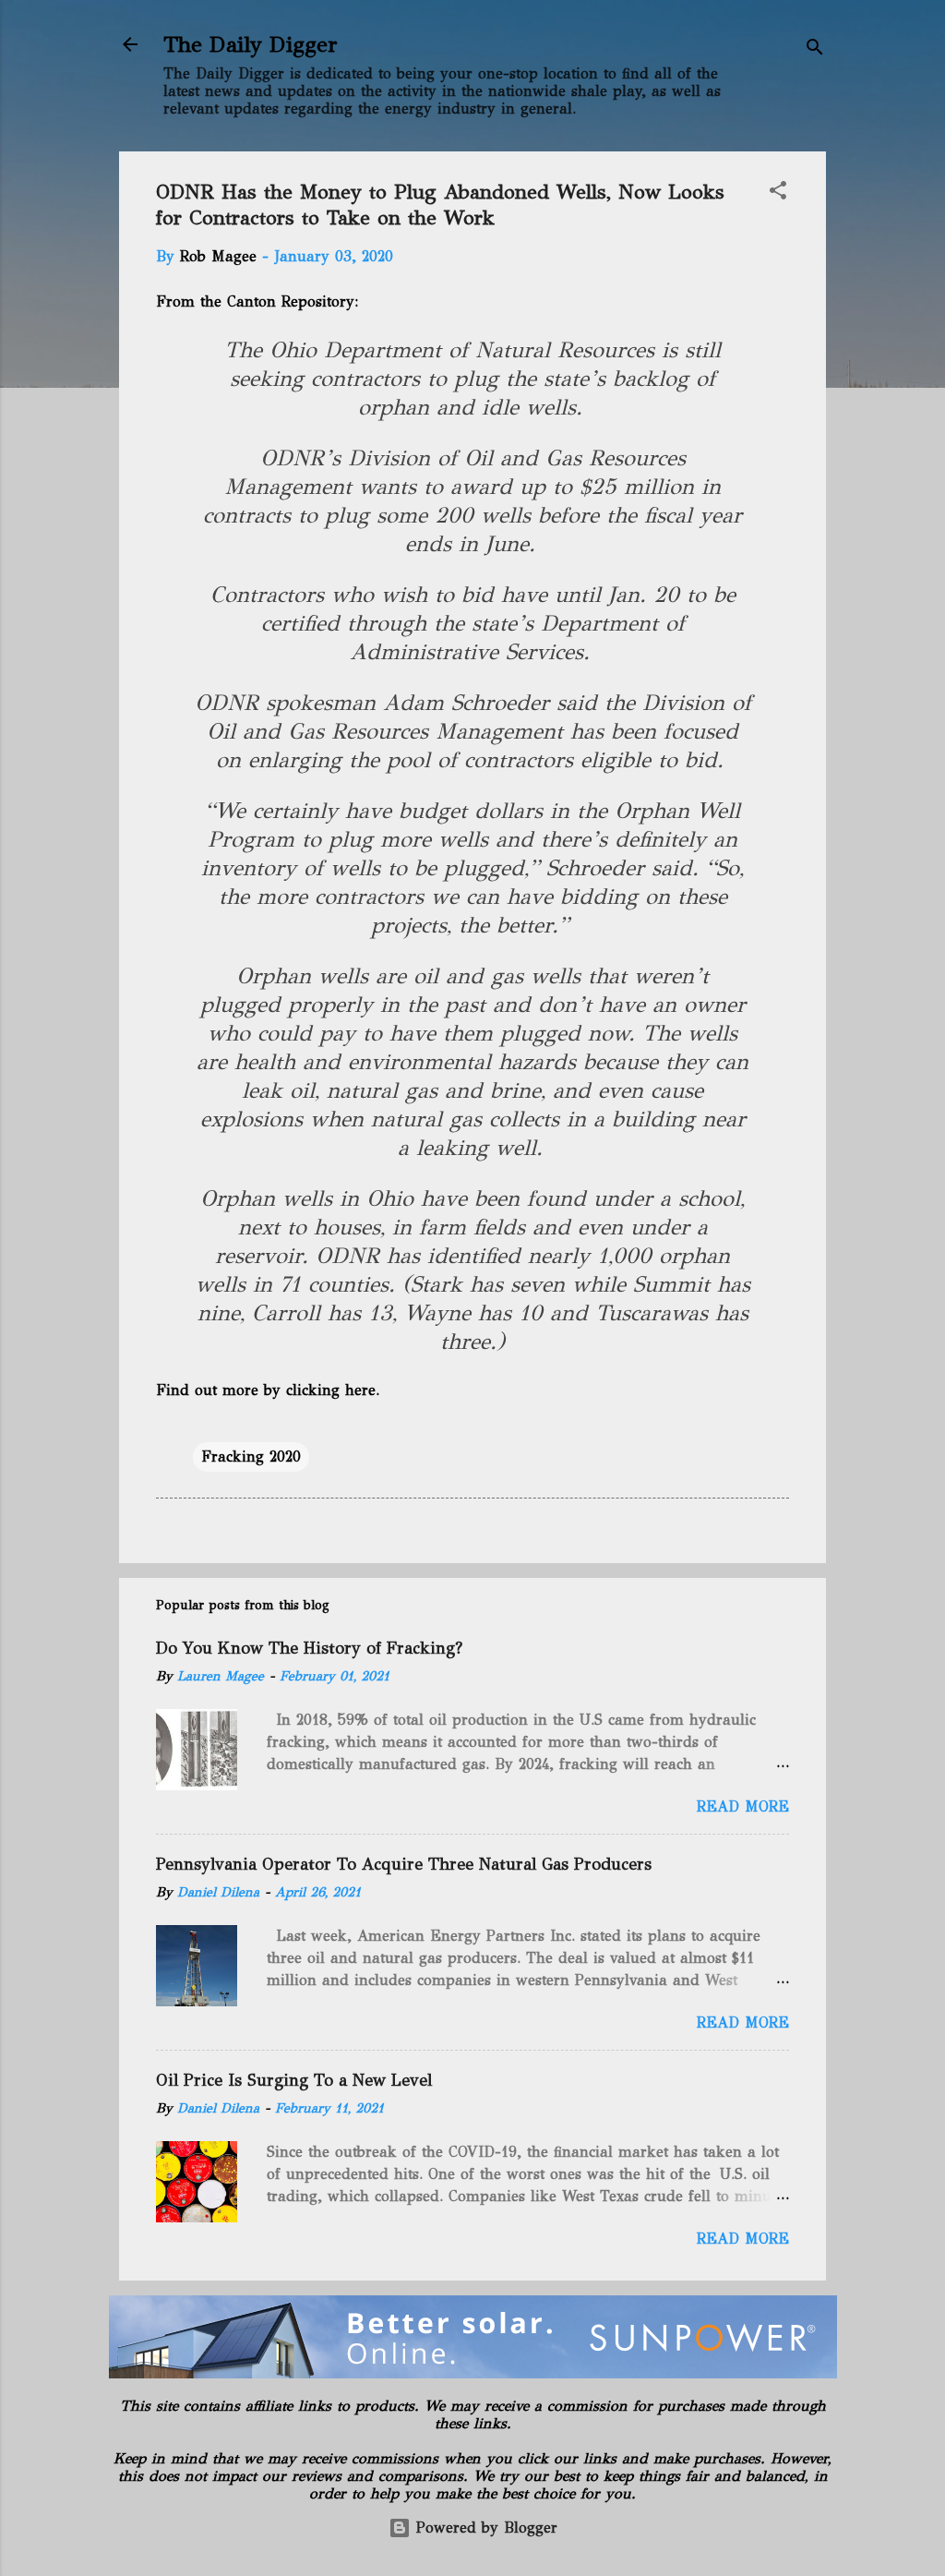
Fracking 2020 (251, 1457)
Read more (743, 1806)
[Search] (815, 50)
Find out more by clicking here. (269, 1390)
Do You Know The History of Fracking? (309, 1648)
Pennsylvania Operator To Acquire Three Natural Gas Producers (404, 1864)
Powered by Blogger (484, 2528)
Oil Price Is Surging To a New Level (294, 2080)
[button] (778, 193)
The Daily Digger (251, 44)
